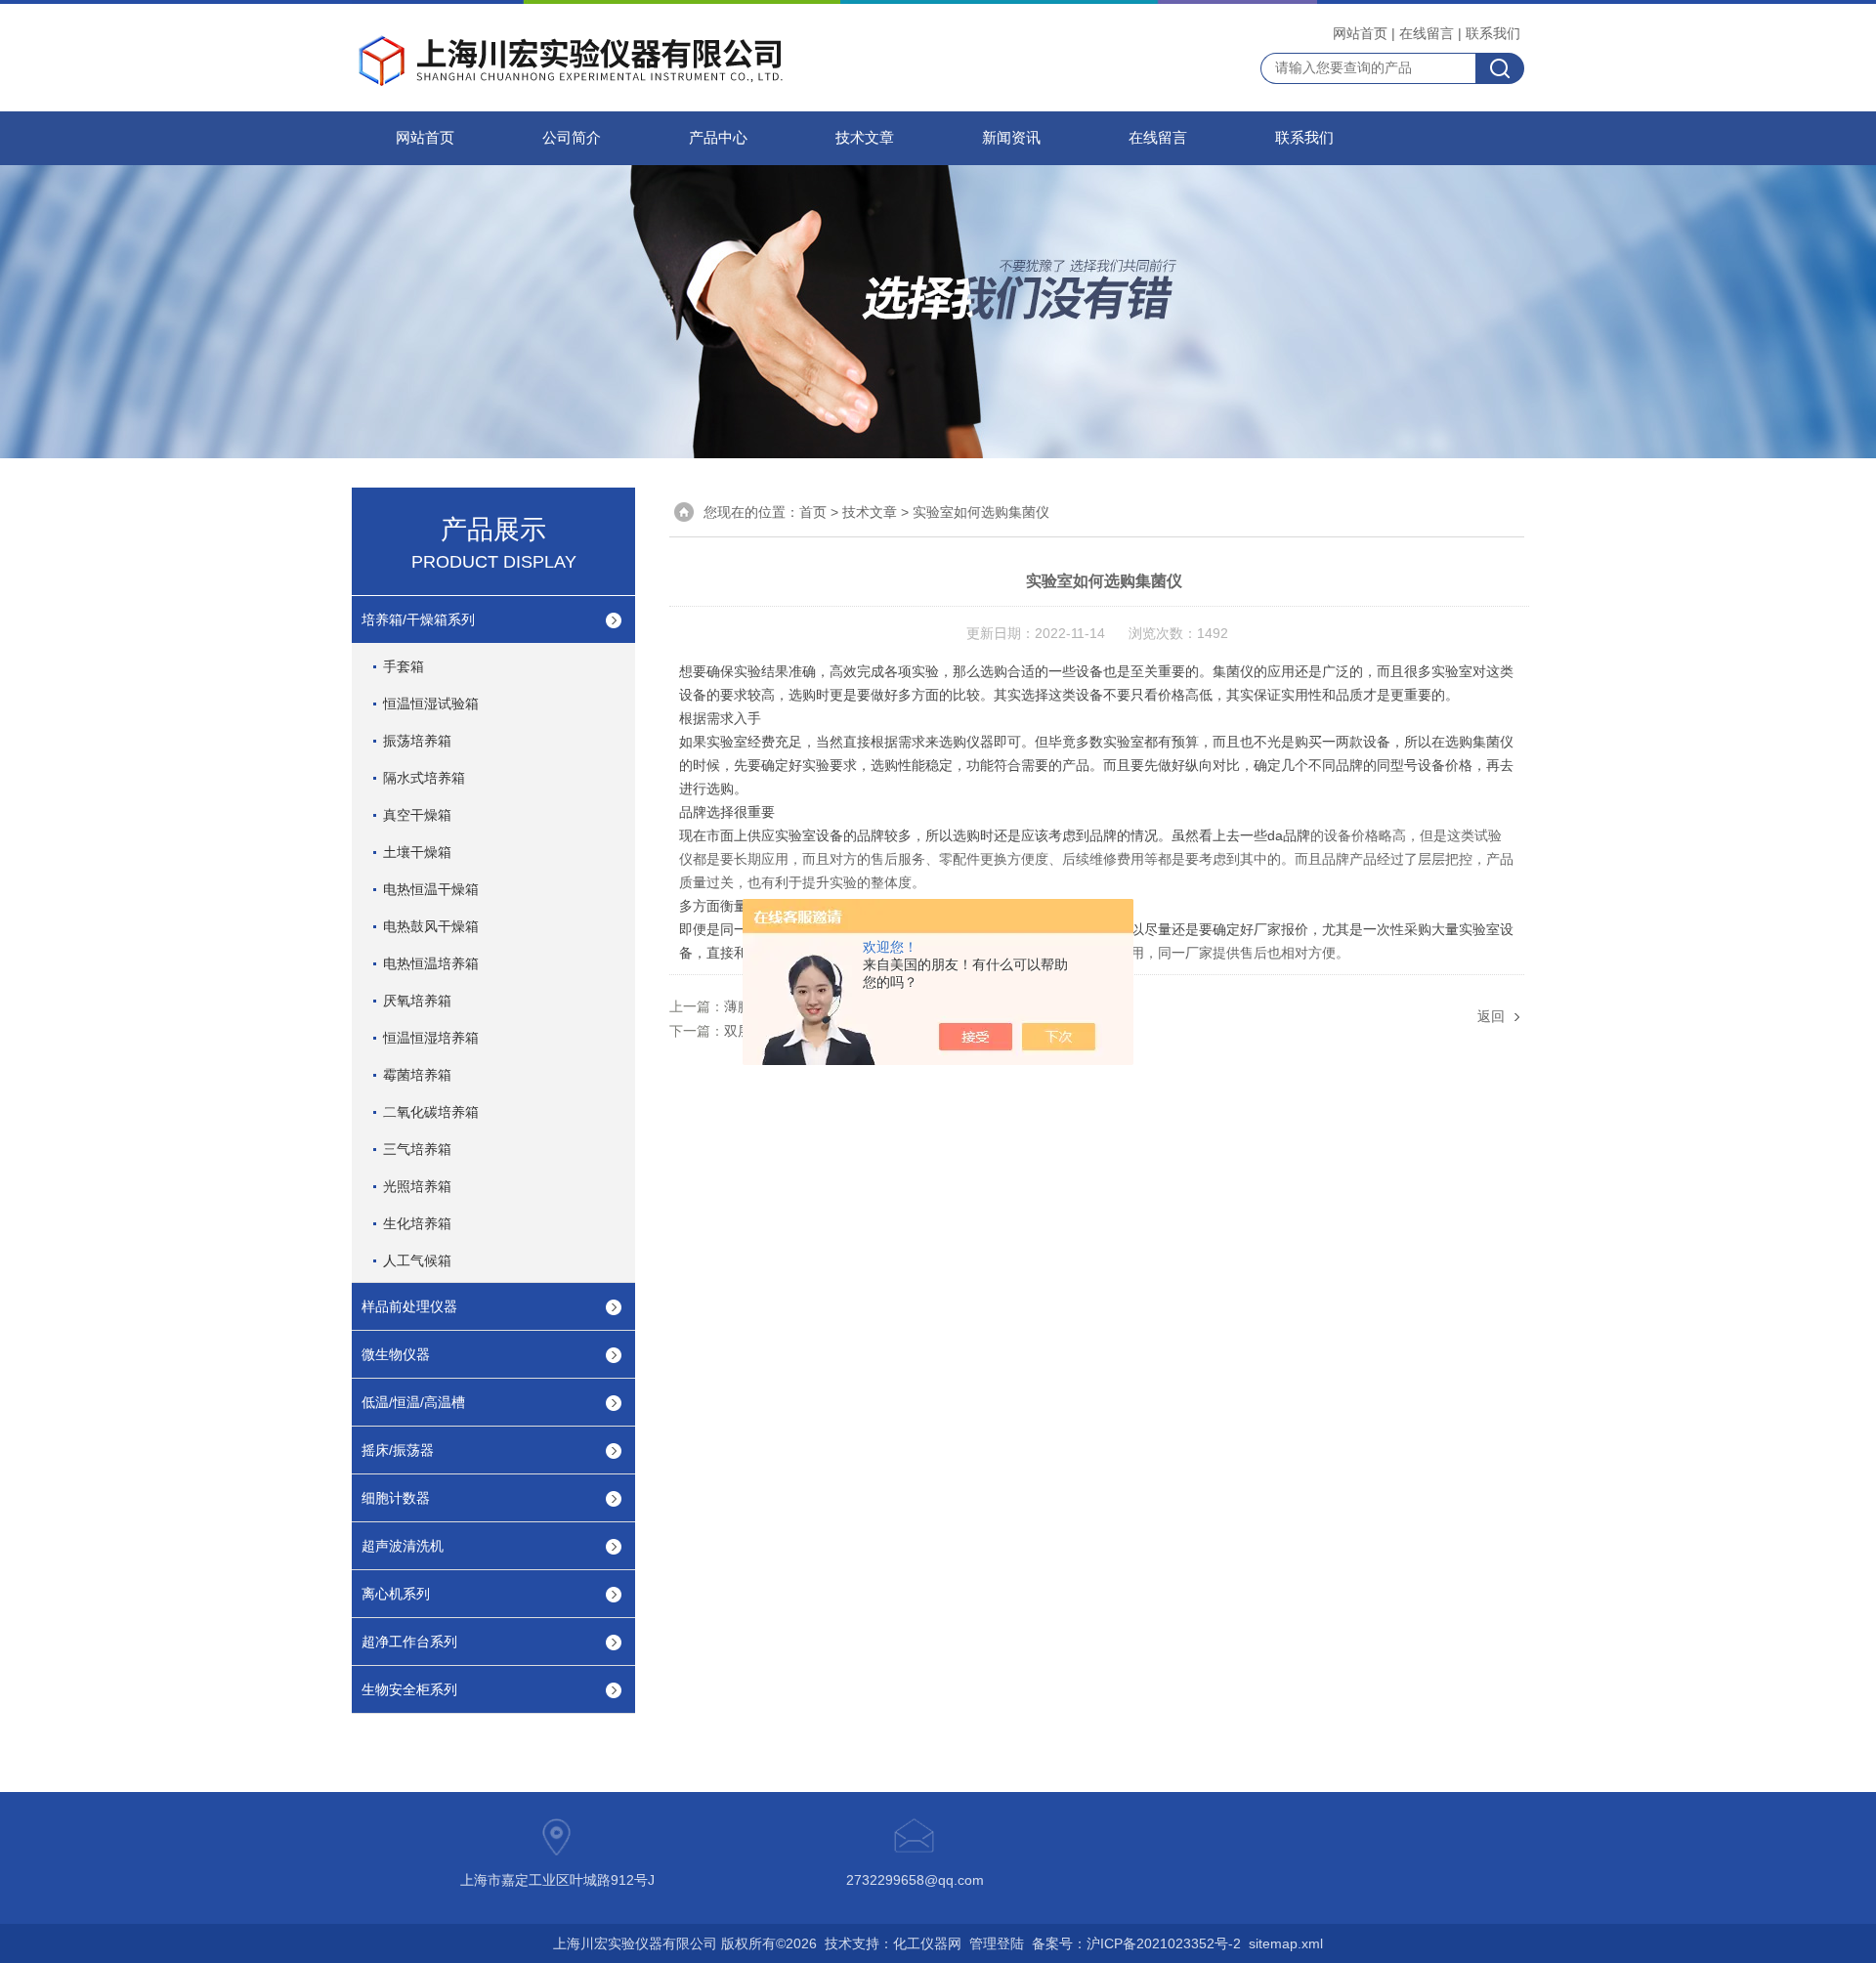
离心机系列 (396, 1594)
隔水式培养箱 (424, 778)
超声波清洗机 (403, 1546)
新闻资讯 (1011, 138)
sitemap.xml (1286, 1943)
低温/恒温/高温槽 (413, 1402)
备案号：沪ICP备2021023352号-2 (1136, 1943)
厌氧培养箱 (417, 1001)
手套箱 (404, 666)
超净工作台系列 (409, 1642)
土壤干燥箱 (417, 852)
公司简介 (572, 138)
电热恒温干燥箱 (431, 889)
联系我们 (1493, 33)
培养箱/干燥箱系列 (418, 619)
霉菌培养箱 (417, 1075)
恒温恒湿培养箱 (431, 1038)
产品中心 (718, 138)
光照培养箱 (417, 1186)
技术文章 (865, 138)
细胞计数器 (396, 1498)
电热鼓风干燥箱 (431, 926)
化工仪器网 (927, 1943)
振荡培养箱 (417, 741)
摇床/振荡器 (398, 1450)
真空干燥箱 (417, 815)
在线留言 (1427, 33)
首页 (813, 512)
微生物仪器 (396, 1354)
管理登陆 (997, 1943)
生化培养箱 (417, 1223)
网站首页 (1360, 33)
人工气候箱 (417, 1260)
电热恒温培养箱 (431, 963)
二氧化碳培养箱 (431, 1112)
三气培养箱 (417, 1149)
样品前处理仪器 (409, 1306)
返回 (1491, 1016)
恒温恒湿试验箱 (431, 704)
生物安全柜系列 (409, 1689)
